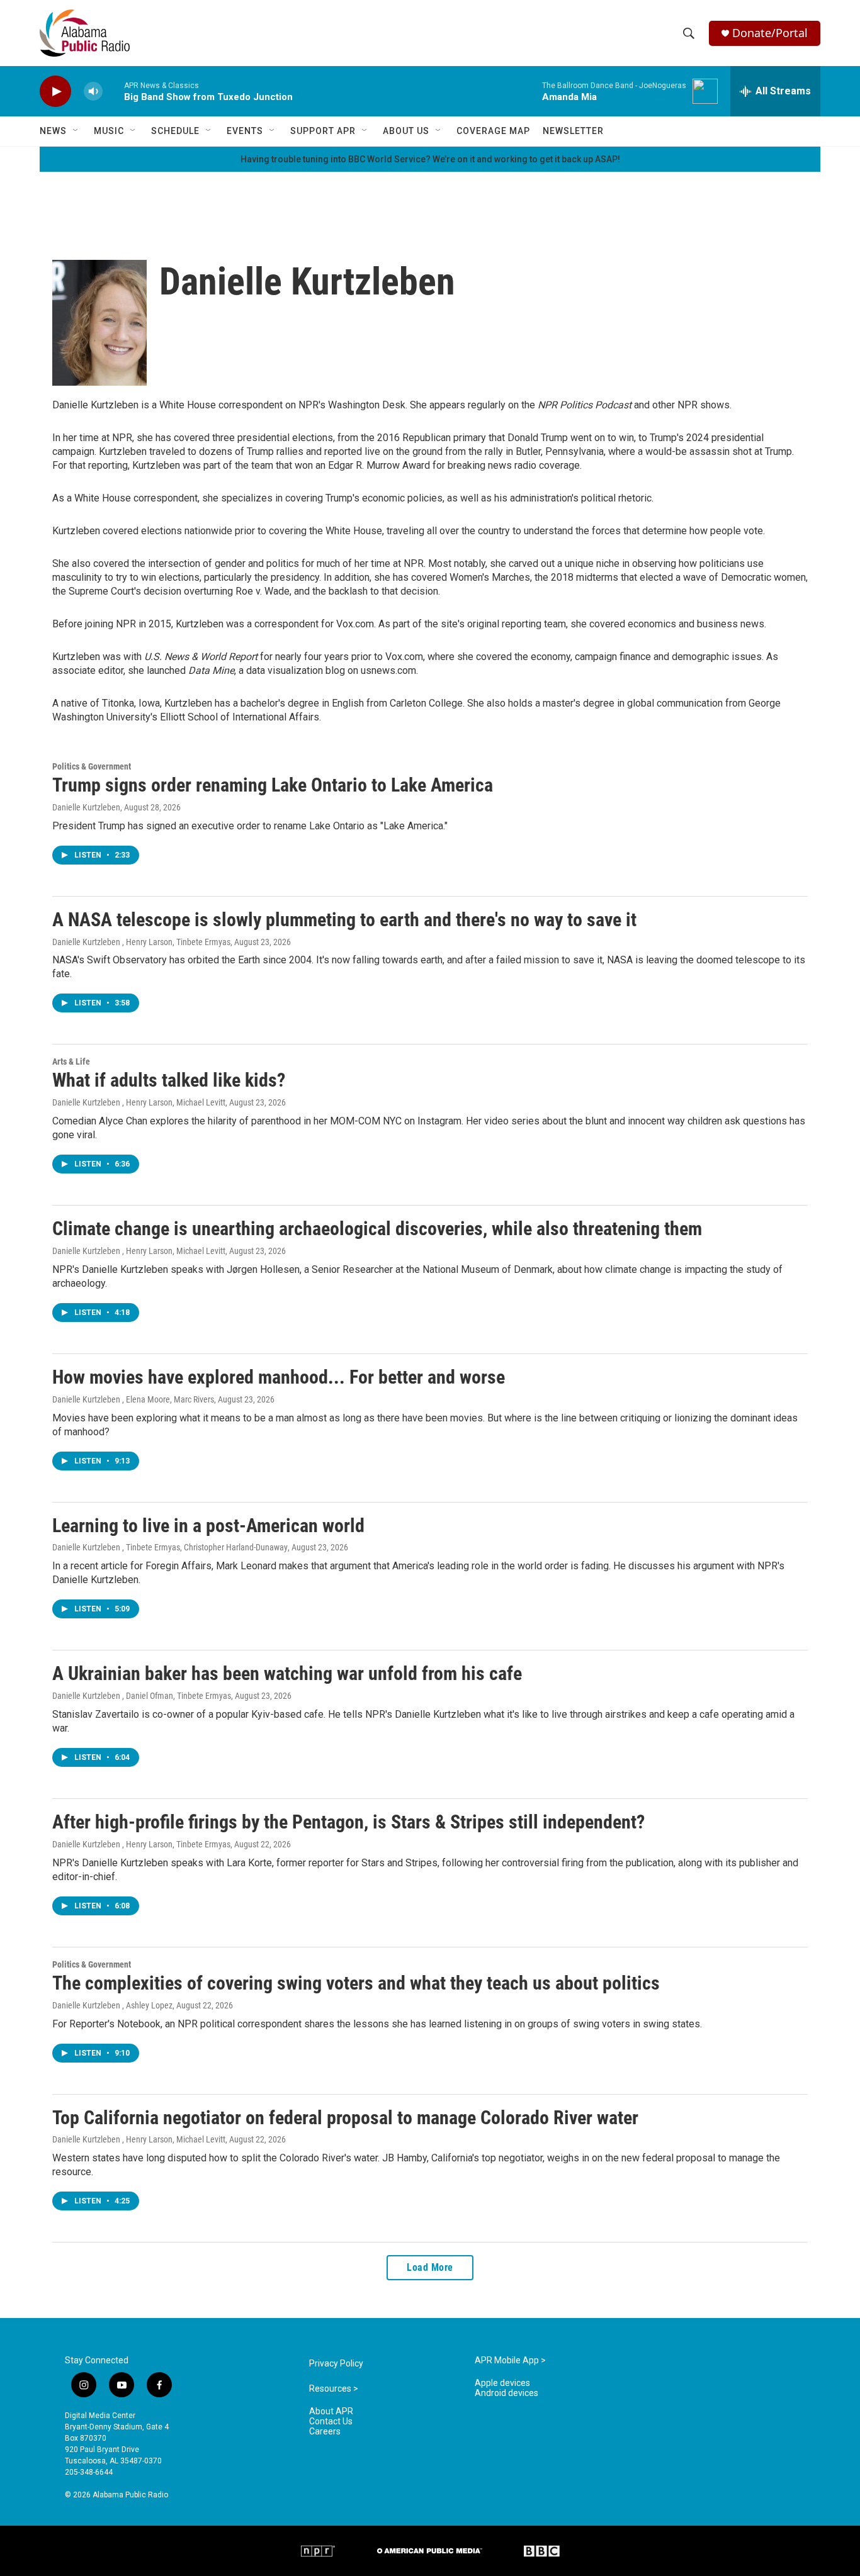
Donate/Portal (770, 33)
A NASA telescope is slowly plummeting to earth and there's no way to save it (344, 920)
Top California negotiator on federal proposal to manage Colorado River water (345, 2118)
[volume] (93, 92)
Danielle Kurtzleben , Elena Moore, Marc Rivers (133, 1399)
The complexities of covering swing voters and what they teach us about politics (356, 1983)
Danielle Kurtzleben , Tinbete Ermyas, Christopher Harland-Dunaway (170, 1547)
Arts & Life (71, 1061)
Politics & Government (92, 766)
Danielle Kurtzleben (86, 807)
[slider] (113, 91)
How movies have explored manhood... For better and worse (279, 1377)
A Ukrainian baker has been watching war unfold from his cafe (287, 1673)
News (53, 131)
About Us (406, 131)
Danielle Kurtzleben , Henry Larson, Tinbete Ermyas (141, 942)
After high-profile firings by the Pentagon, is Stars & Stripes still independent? (348, 1822)
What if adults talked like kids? (169, 1080)
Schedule (175, 131)
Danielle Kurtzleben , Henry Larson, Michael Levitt (139, 1102)
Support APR (323, 131)
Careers (325, 2432)
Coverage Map (493, 131)
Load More (430, 2267)
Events (245, 131)
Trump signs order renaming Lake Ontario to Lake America (273, 785)
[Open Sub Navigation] (76, 131)
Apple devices (502, 2383)
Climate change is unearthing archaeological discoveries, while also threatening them (377, 1229)
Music (109, 131)
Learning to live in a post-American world (208, 1526)
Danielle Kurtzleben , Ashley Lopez (112, 2005)
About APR (331, 2411)
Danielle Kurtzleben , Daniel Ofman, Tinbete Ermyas (142, 1696)
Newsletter (573, 131)
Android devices (506, 2393)
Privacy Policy (336, 2364)
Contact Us (331, 2422)
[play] (55, 92)
